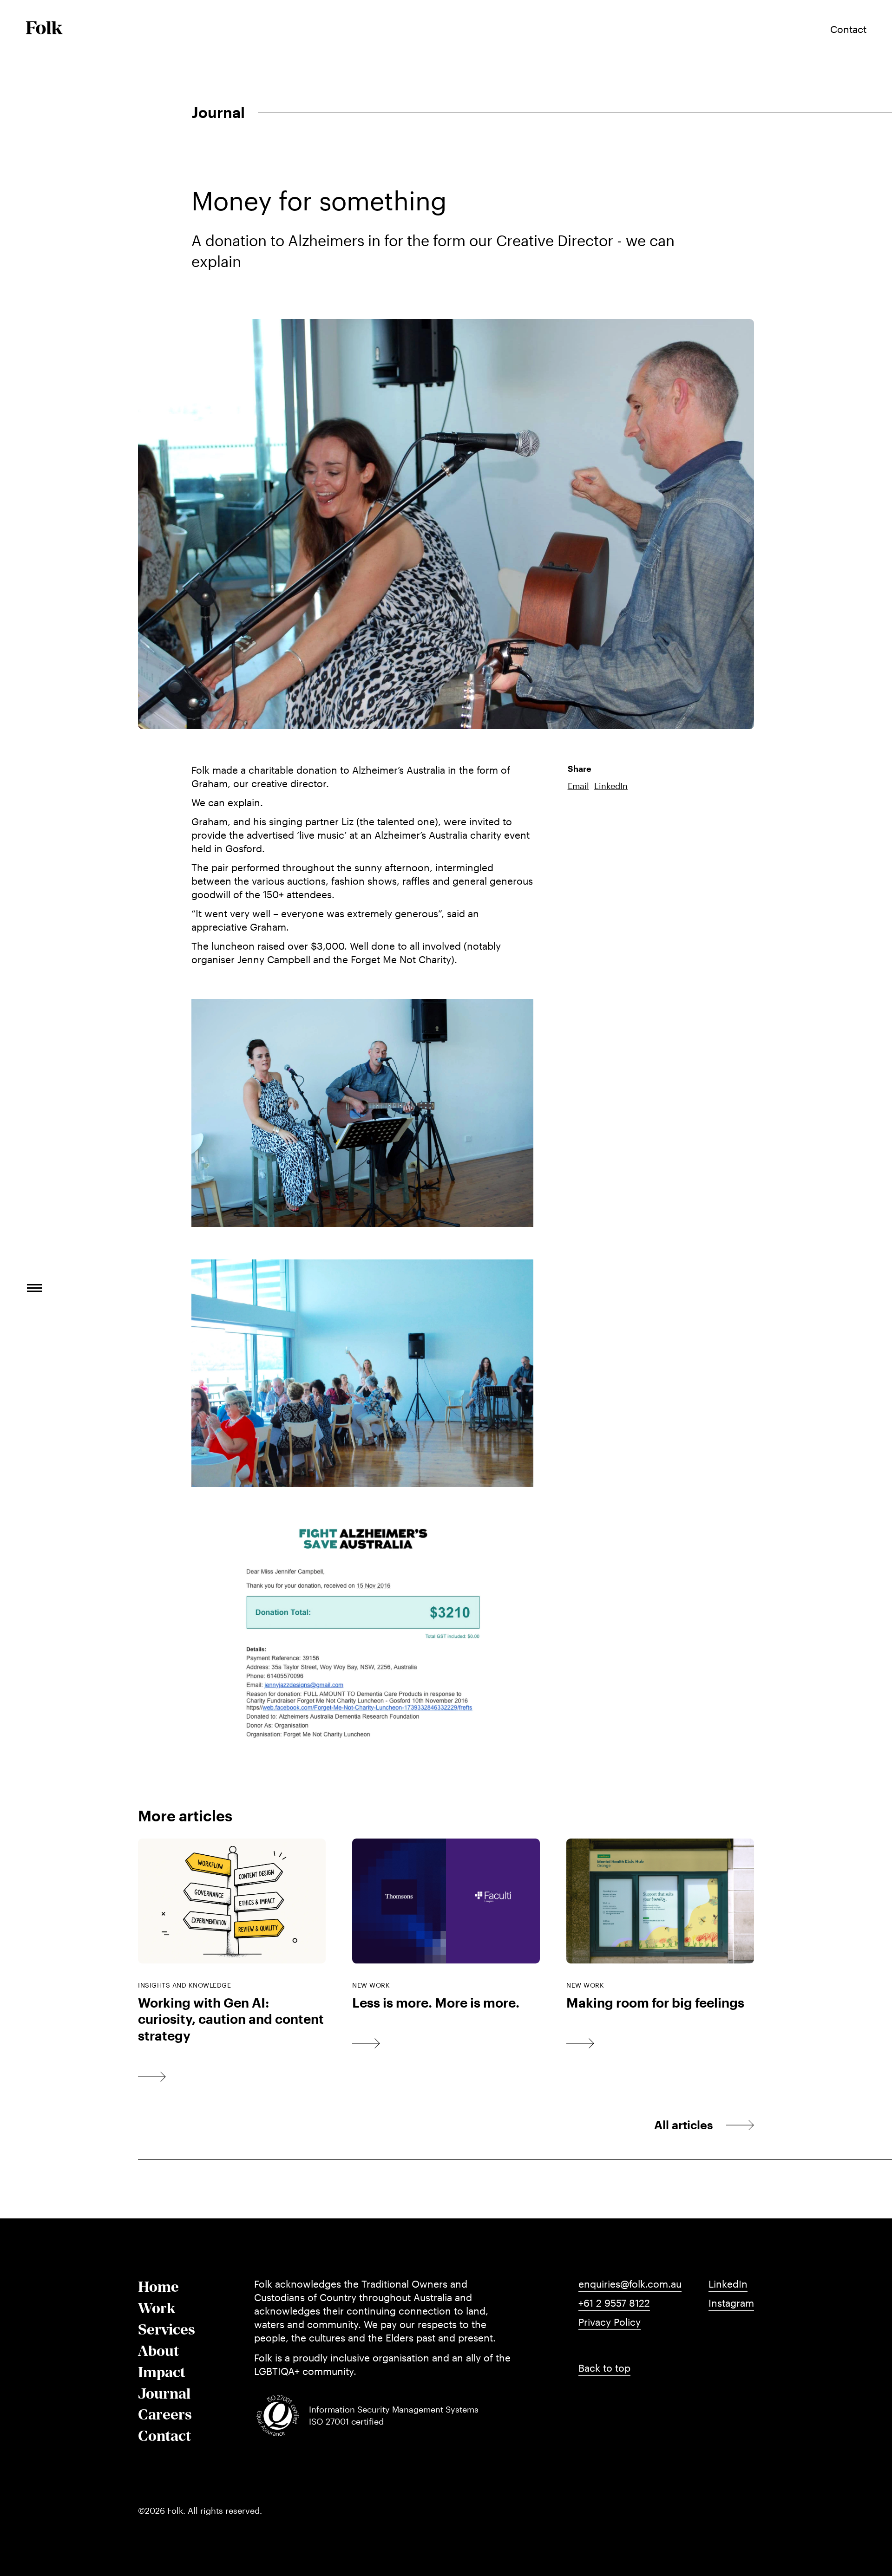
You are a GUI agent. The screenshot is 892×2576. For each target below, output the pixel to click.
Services (167, 2329)
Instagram (731, 2303)
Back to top (604, 2368)
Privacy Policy (610, 2322)
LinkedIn (611, 786)
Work (157, 2308)
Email (578, 786)
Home (158, 2287)
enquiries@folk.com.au (630, 2284)
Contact (164, 2436)
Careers (165, 2414)
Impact (162, 2372)
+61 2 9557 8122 (614, 2303)
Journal (164, 2393)
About (158, 2351)
